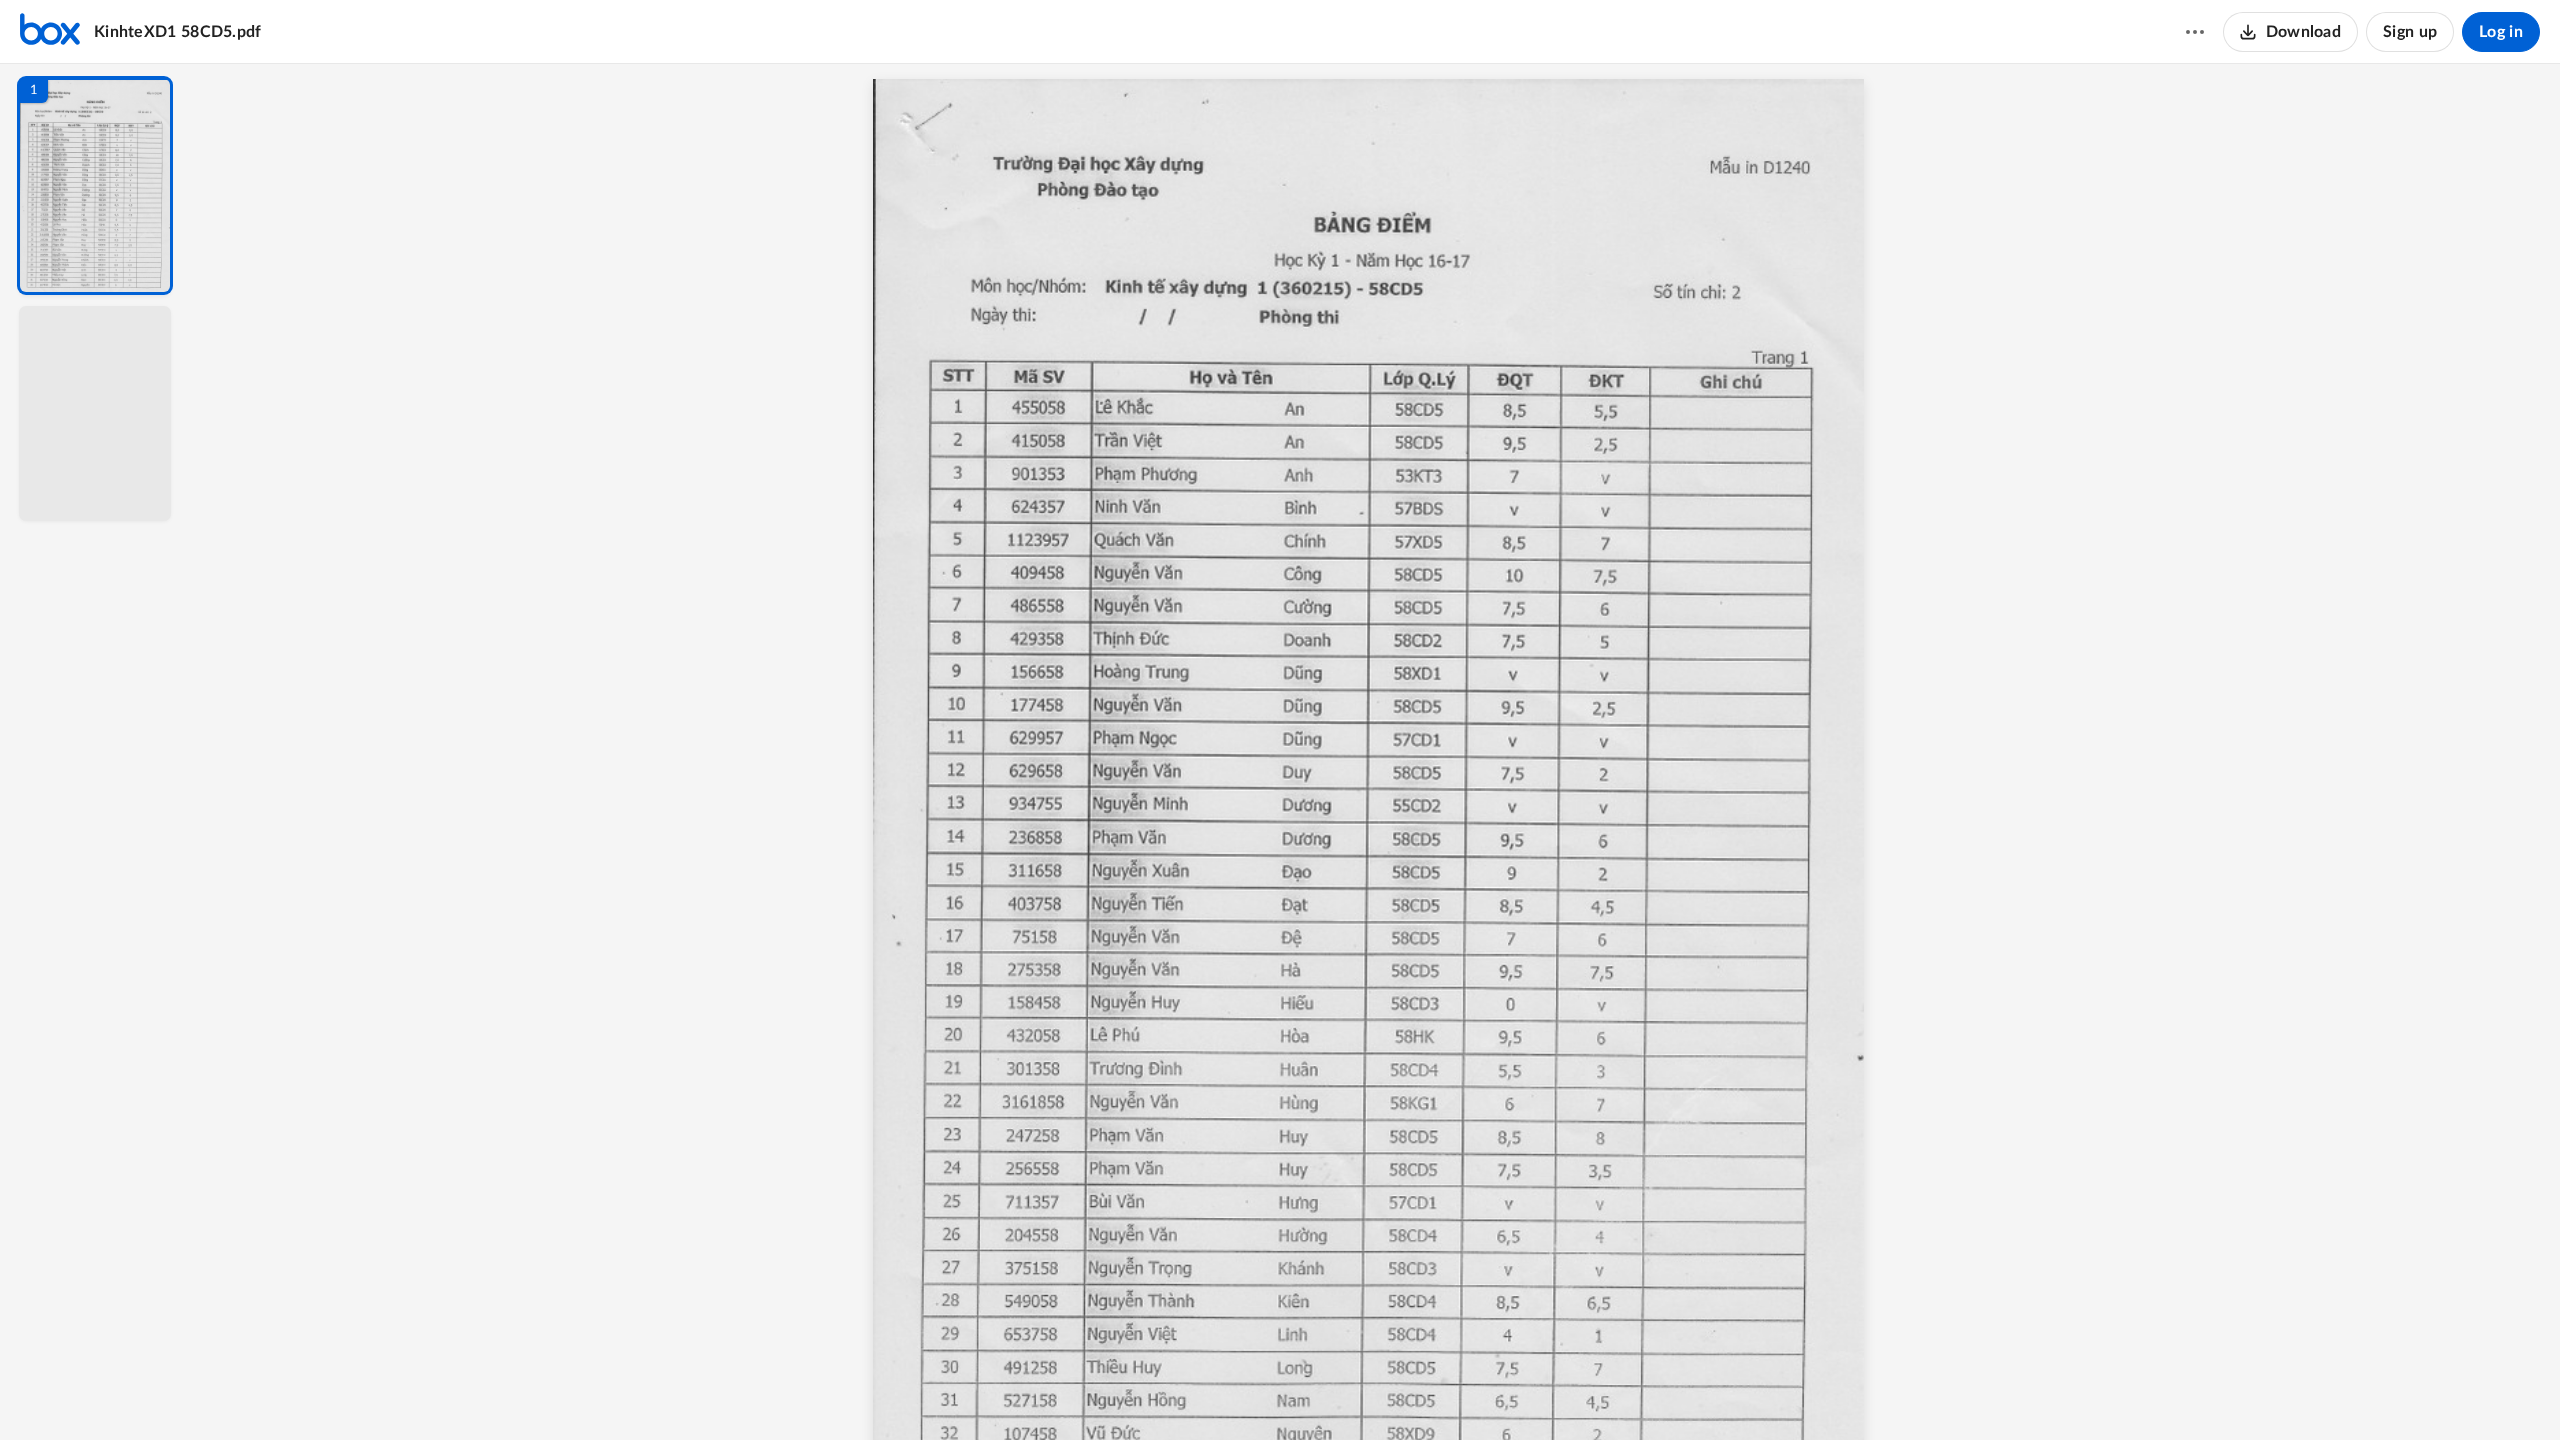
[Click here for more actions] (2195, 32)
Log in (2501, 32)
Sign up (2410, 32)
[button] (95, 185)
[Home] (50, 32)
